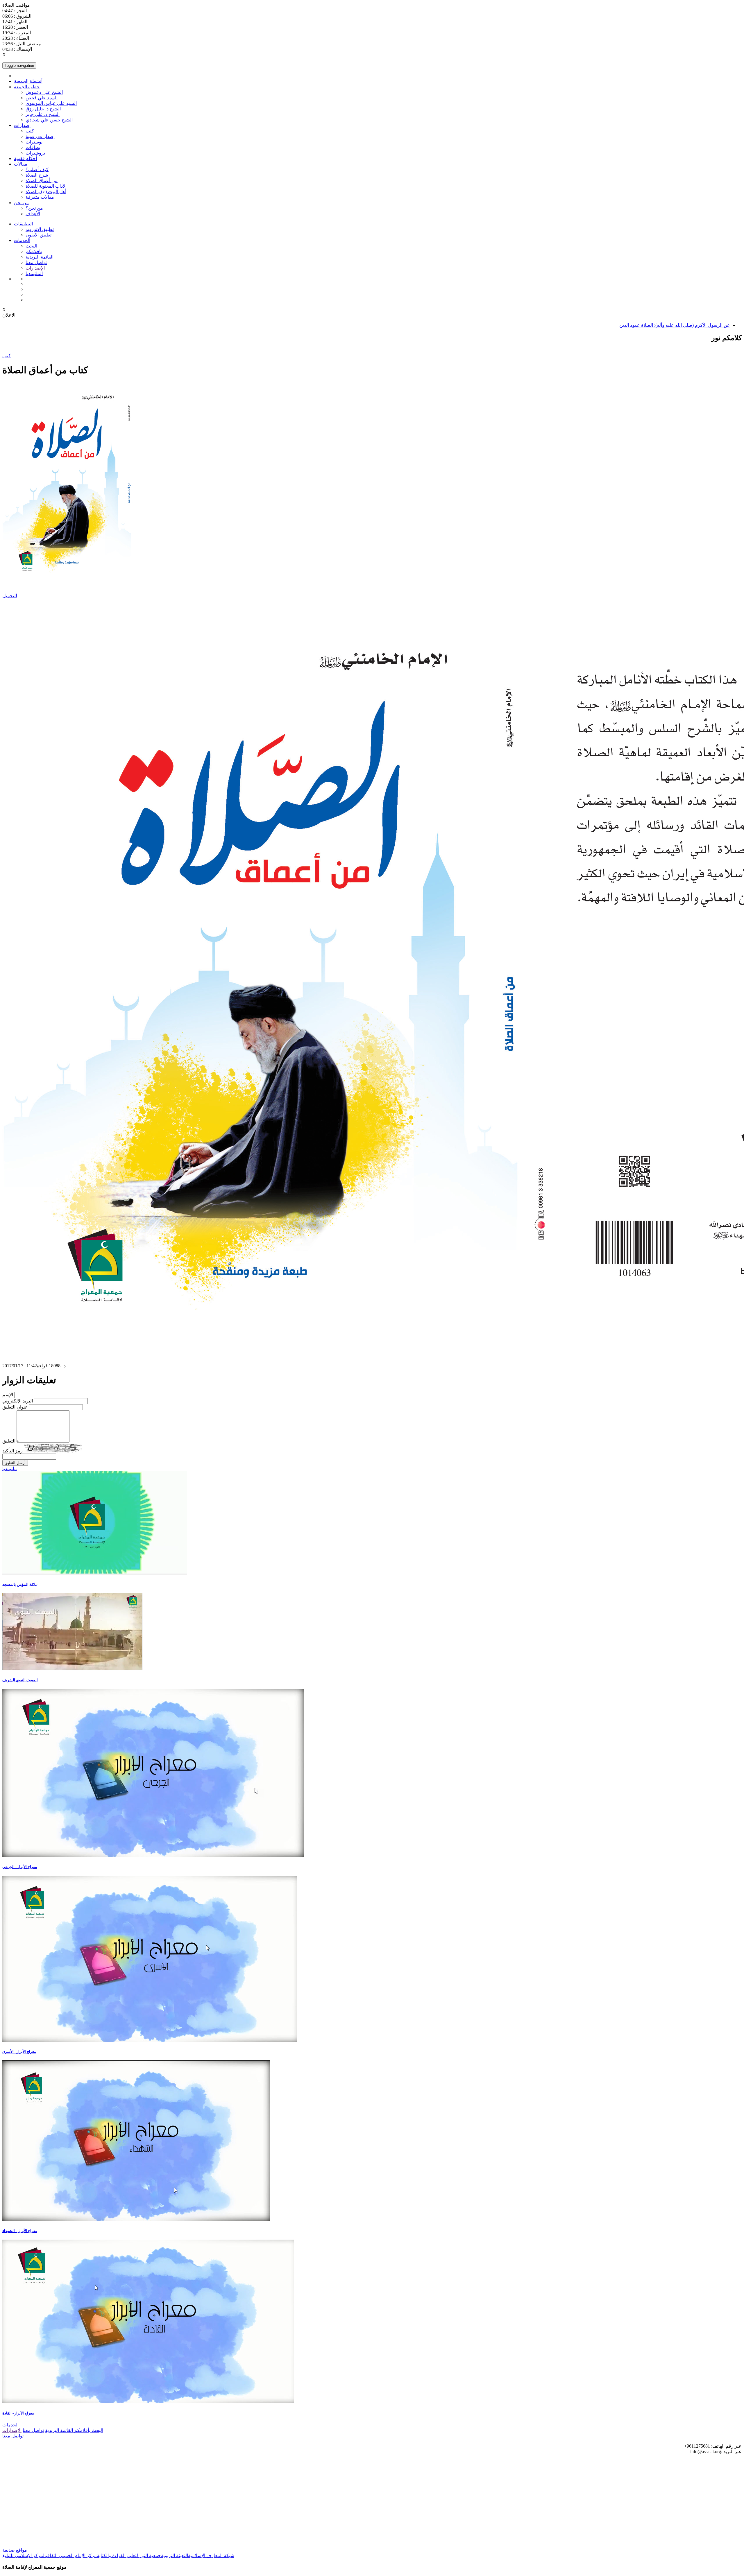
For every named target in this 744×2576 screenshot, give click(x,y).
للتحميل (10, 596)
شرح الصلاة (37, 175)
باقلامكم (34, 251)
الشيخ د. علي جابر (43, 114)
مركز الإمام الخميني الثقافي (71, 2556)
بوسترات (34, 142)
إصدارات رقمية (40, 136)
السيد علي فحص (42, 98)
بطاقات (33, 147)
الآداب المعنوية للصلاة (46, 186)
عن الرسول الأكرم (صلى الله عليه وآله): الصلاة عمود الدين (675, 325)
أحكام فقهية (25, 158)
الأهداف (33, 214)
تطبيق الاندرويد (40, 229)
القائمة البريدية (40, 257)
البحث (31, 246)
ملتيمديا (10, 1469)
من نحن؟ (34, 208)
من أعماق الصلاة (42, 181)
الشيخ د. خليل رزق (43, 109)
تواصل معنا (36, 262)
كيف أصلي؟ (37, 169)
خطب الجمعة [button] (27, 87)
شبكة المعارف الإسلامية (211, 2556)
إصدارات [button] (22, 125)
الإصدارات (35, 268)
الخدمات (10, 2425)
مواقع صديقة (15, 2550)
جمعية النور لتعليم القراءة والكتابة (129, 2556)
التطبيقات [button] (23, 224)
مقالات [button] (21, 164)
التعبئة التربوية (175, 2556)
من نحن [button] (21, 203)
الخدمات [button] (22, 240)
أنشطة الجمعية (28, 81)
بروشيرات (35, 153)
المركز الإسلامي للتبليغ (24, 2556)
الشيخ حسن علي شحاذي (49, 120)
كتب (30, 131)
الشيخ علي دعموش (44, 92)
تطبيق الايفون (39, 235)
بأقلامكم (82, 2430)
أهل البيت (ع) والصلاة (46, 192)
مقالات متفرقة (40, 197)
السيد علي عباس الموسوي (51, 103)
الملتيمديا (34, 273)
